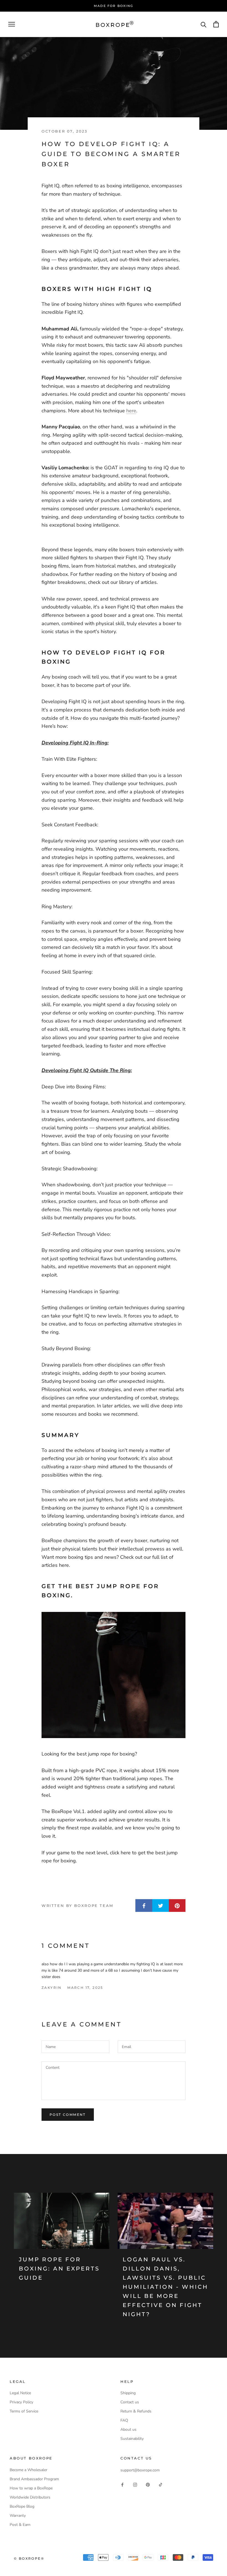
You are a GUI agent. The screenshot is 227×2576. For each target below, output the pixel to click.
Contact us (130, 2402)
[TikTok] (161, 2484)
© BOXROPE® (29, 2558)
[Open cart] (216, 24)
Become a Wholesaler (29, 2470)
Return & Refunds (136, 2411)
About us (128, 2429)
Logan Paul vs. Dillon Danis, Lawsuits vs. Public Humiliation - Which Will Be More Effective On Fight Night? (165, 2287)
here (131, 411)
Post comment (68, 2115)
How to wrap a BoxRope (31, 2488)
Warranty (18, 2516)
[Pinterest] (148, 2484)
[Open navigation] (12, 24)
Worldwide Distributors (30, 2497)
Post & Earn (20, 2525)
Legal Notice (20, 2393)
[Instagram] (135, 2484)
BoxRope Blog (22, 2506)
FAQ (124, 2420)
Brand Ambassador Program (34, 2479)
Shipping (128, 2393)
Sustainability (132, 2439)
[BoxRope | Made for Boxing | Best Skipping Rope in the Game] (114, 1675)
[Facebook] (122, 2484)
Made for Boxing (114, 6)
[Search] (204, 24)
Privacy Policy (21, 2402)
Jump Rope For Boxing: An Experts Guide (59, 2269)
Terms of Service (24, 2411)
